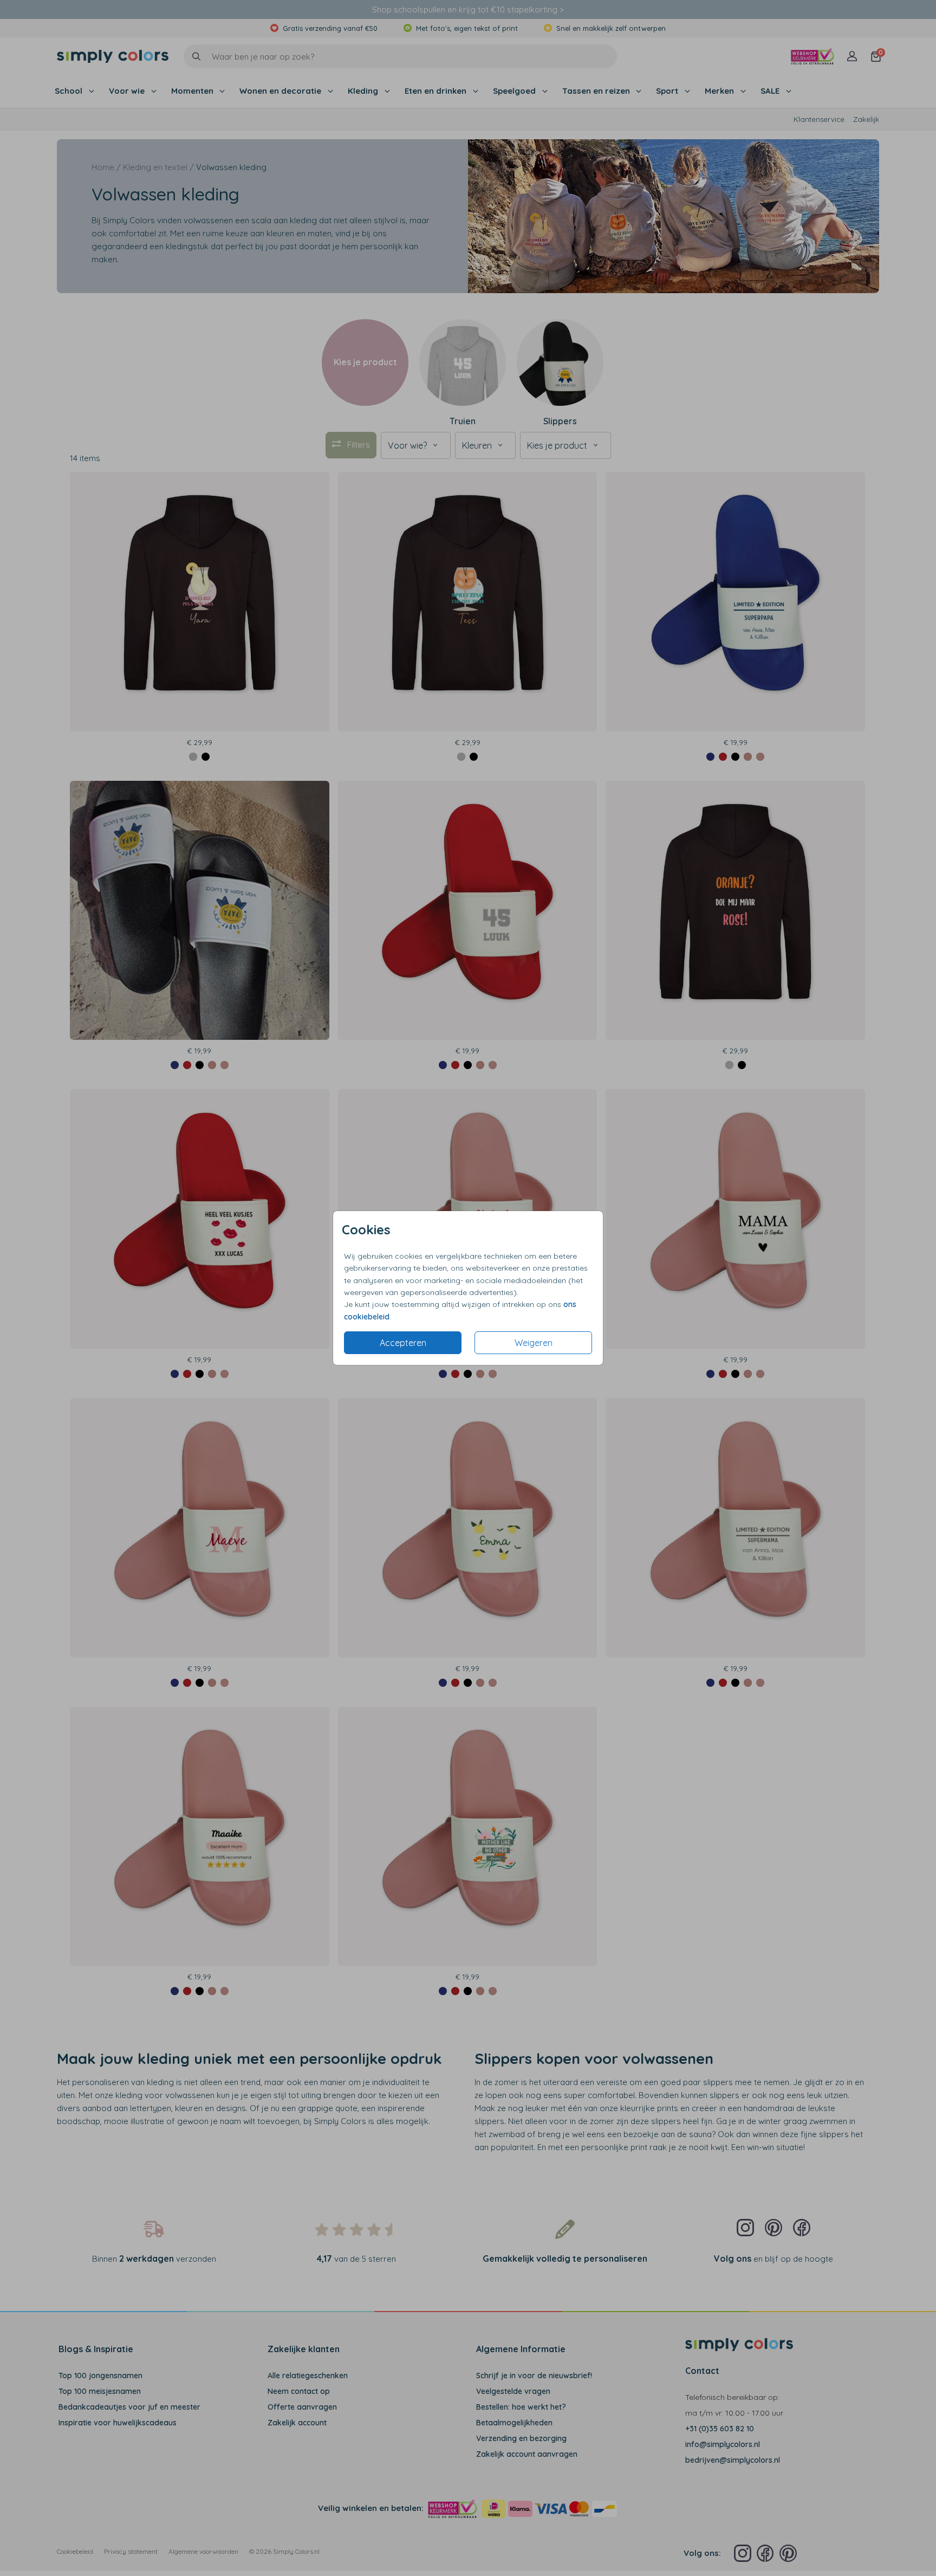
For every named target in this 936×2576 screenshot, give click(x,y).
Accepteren (403, 1343)
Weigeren (534, 1343)
